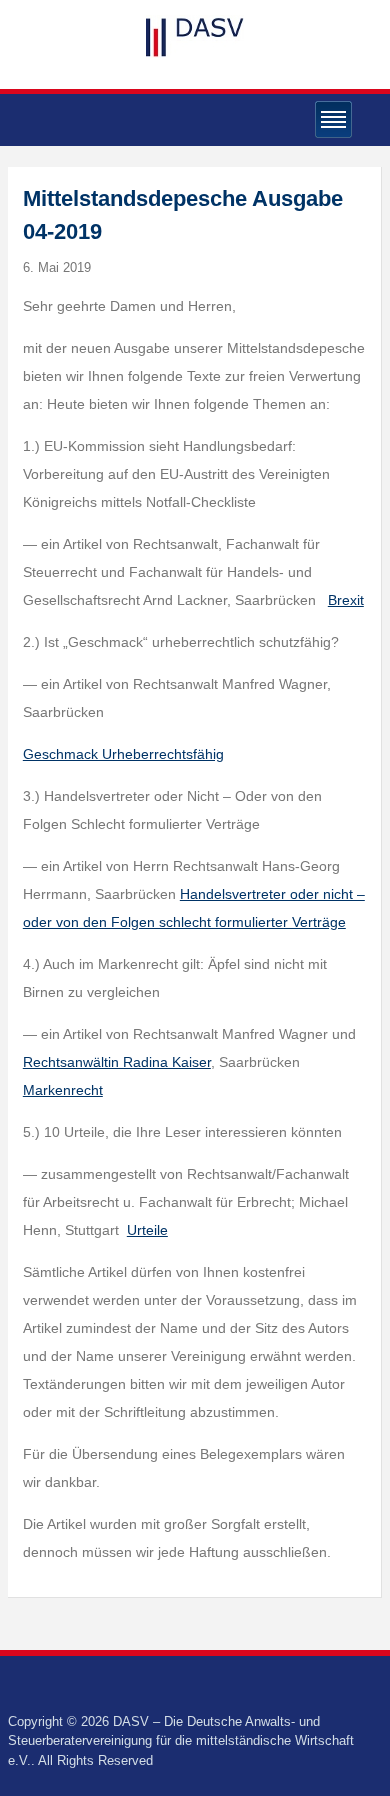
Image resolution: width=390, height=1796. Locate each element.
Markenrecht (63, 1090)
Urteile (147, 1230)
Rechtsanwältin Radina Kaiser (117, 1062)
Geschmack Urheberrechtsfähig (123, 754)
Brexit (346, 600)
